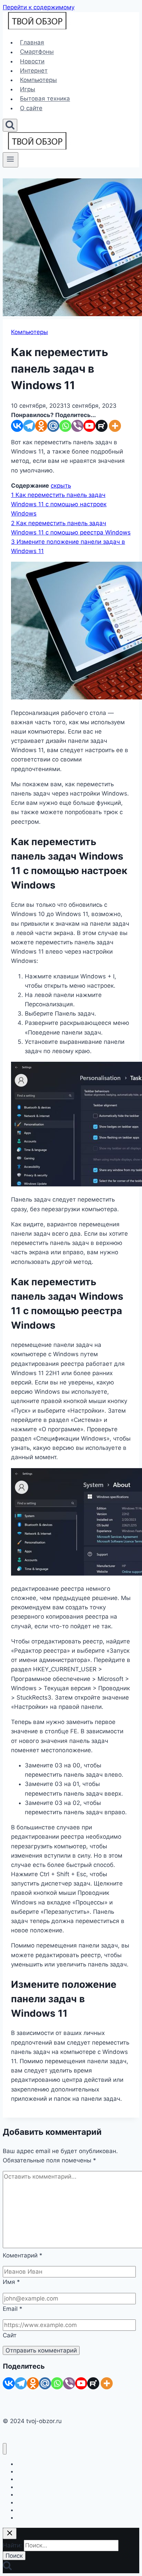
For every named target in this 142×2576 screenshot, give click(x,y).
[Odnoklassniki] (41, 426)
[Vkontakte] (17, 426)
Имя (11, 2282)
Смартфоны (37, 52)
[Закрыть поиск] (10, 2533)
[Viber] (77, 426)
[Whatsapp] (65, 426)
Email (13, 2309)
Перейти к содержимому (39, 7)
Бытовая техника (45, 99)
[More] (115, 426)
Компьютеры (38, 80)
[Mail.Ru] (45, 2383)
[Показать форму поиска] (10, 125)
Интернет (34, 71)
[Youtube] (89, 426)
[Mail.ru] (53, 426)
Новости (32, 61)
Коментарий (23, 2255)
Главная (32, 42)
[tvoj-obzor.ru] (37, 27)
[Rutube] (102, 426)
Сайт (10, 2335)
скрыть (61, 486)
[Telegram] (29, 426)
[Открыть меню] (11, 160)
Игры (28, 89)
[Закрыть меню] (5, 2449)
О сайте (31, 108)
